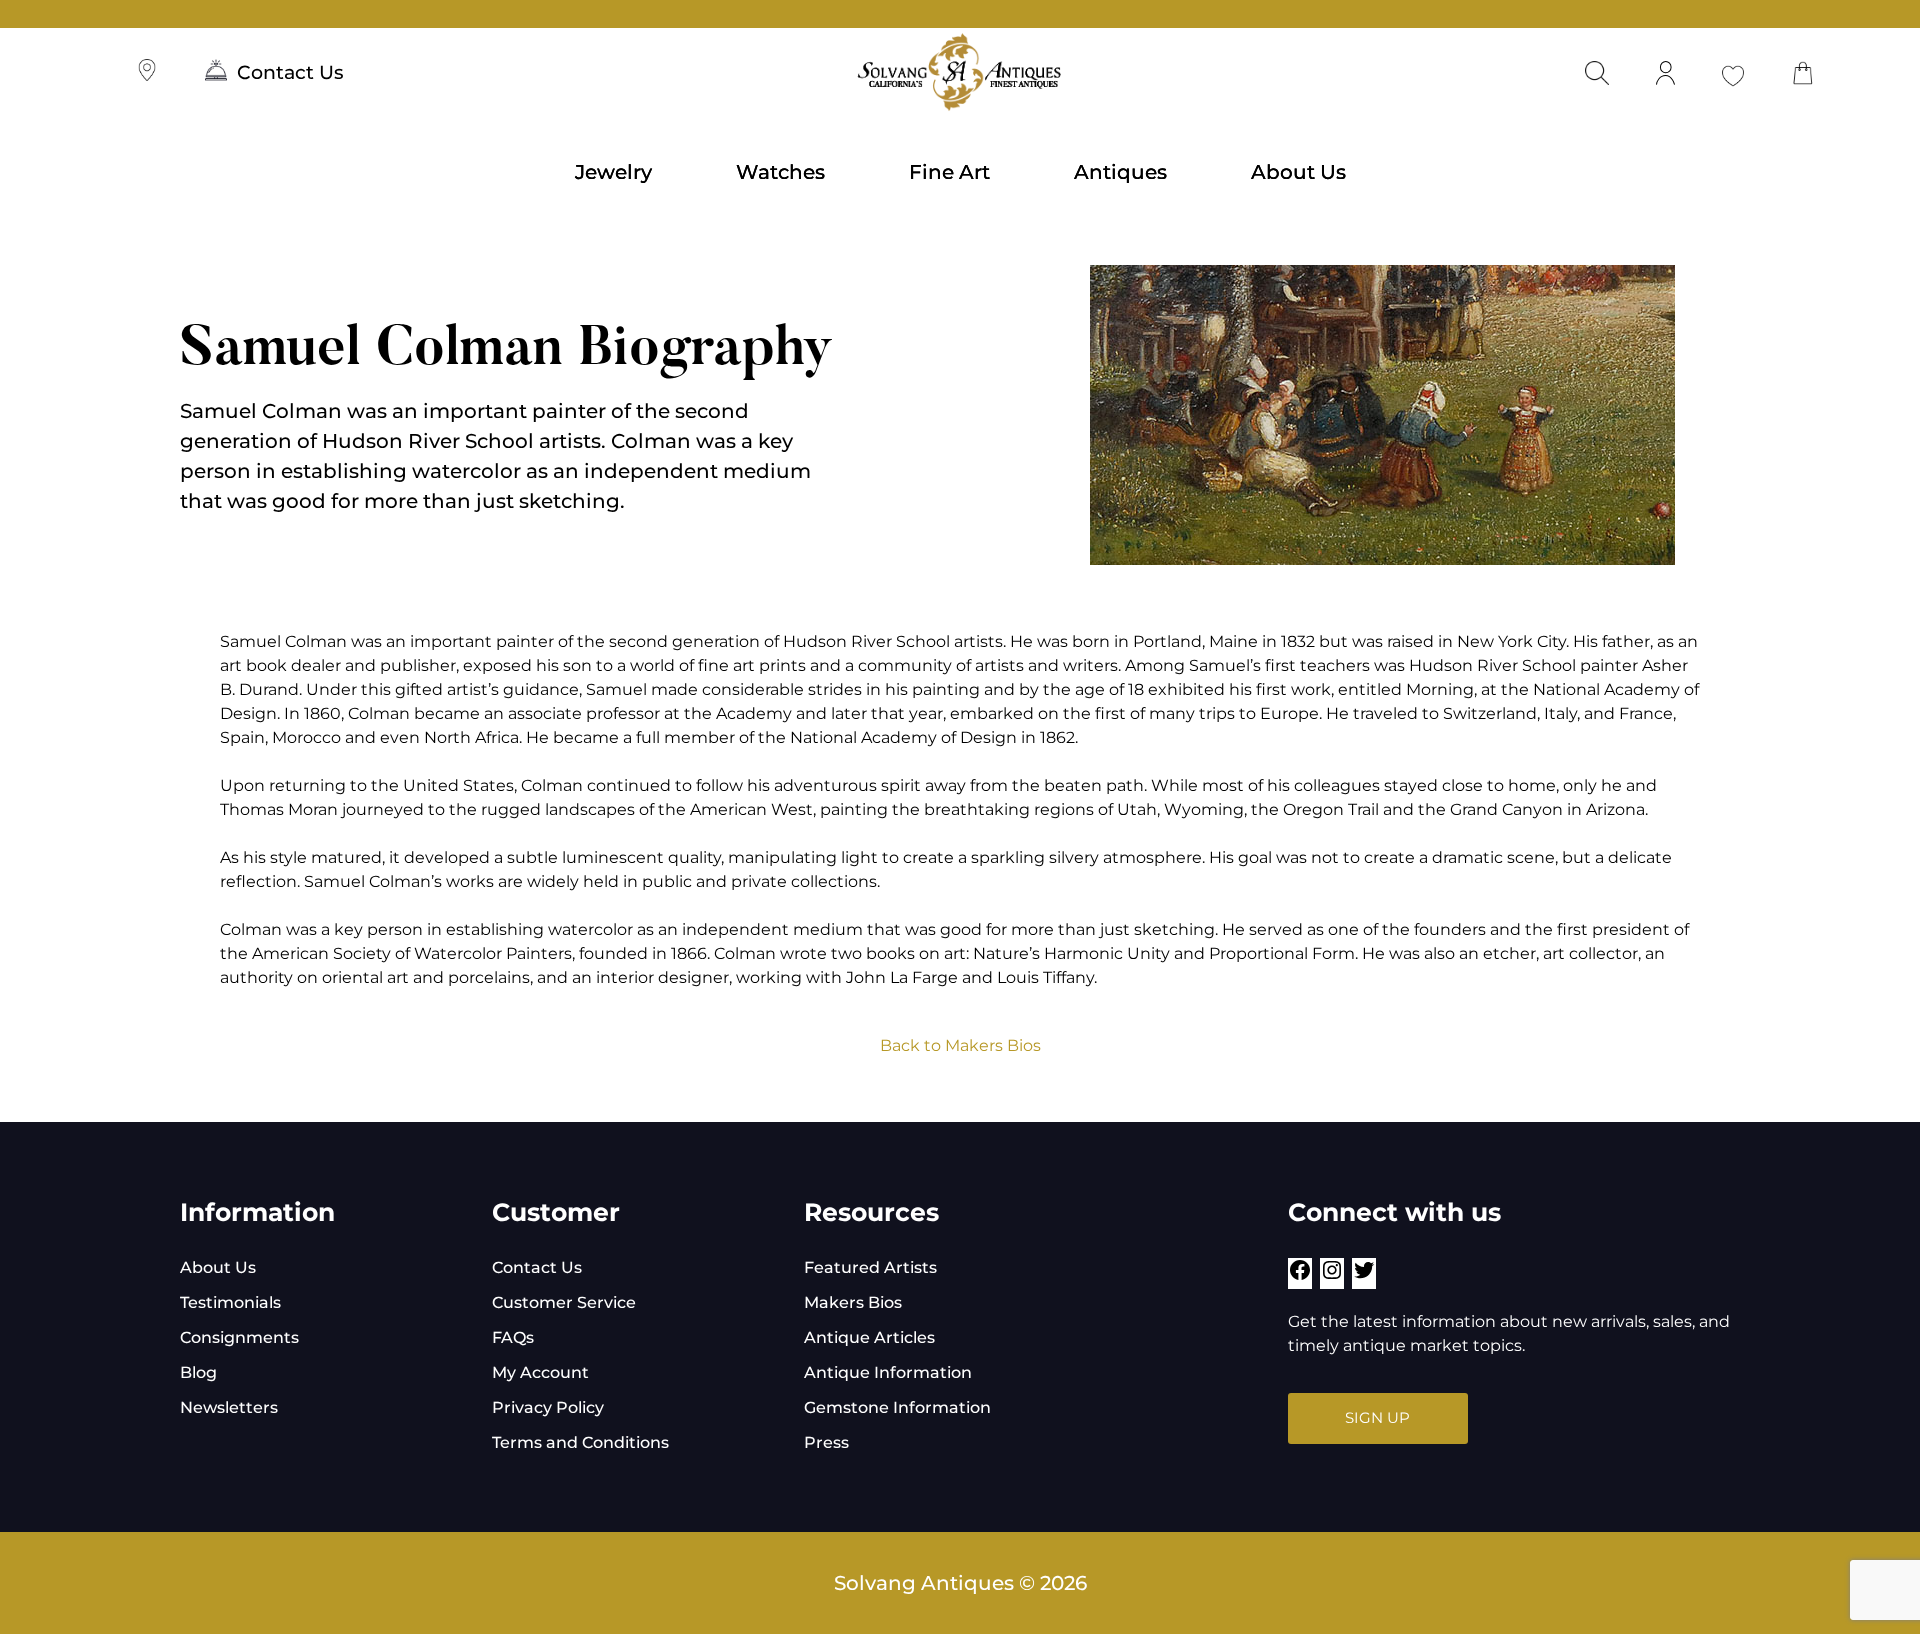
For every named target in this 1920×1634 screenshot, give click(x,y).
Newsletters (229, 1407)
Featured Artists (870, 1267)
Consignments (239, 1337)
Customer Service (564, 1302)
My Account (540, 1372)
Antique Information (888, 1372)
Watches (780, 172)
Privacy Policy (548, 1407)
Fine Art (949, 172)
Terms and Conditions (580, 1442)
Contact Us (290, 72)
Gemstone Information (897, 1407)
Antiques (1120, 172)
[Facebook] (1300, 1276)
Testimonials (230, 1302)
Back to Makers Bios (960, 1045)
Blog (198, 1372)
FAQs (513, 1337)
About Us (1298, 172)
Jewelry (613, 172)
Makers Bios (853, 1302)
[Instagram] (1332, 1276)
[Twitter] (1364, 1276)
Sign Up (1377, 1417)
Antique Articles (869, 1337)
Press (826, 1442)
